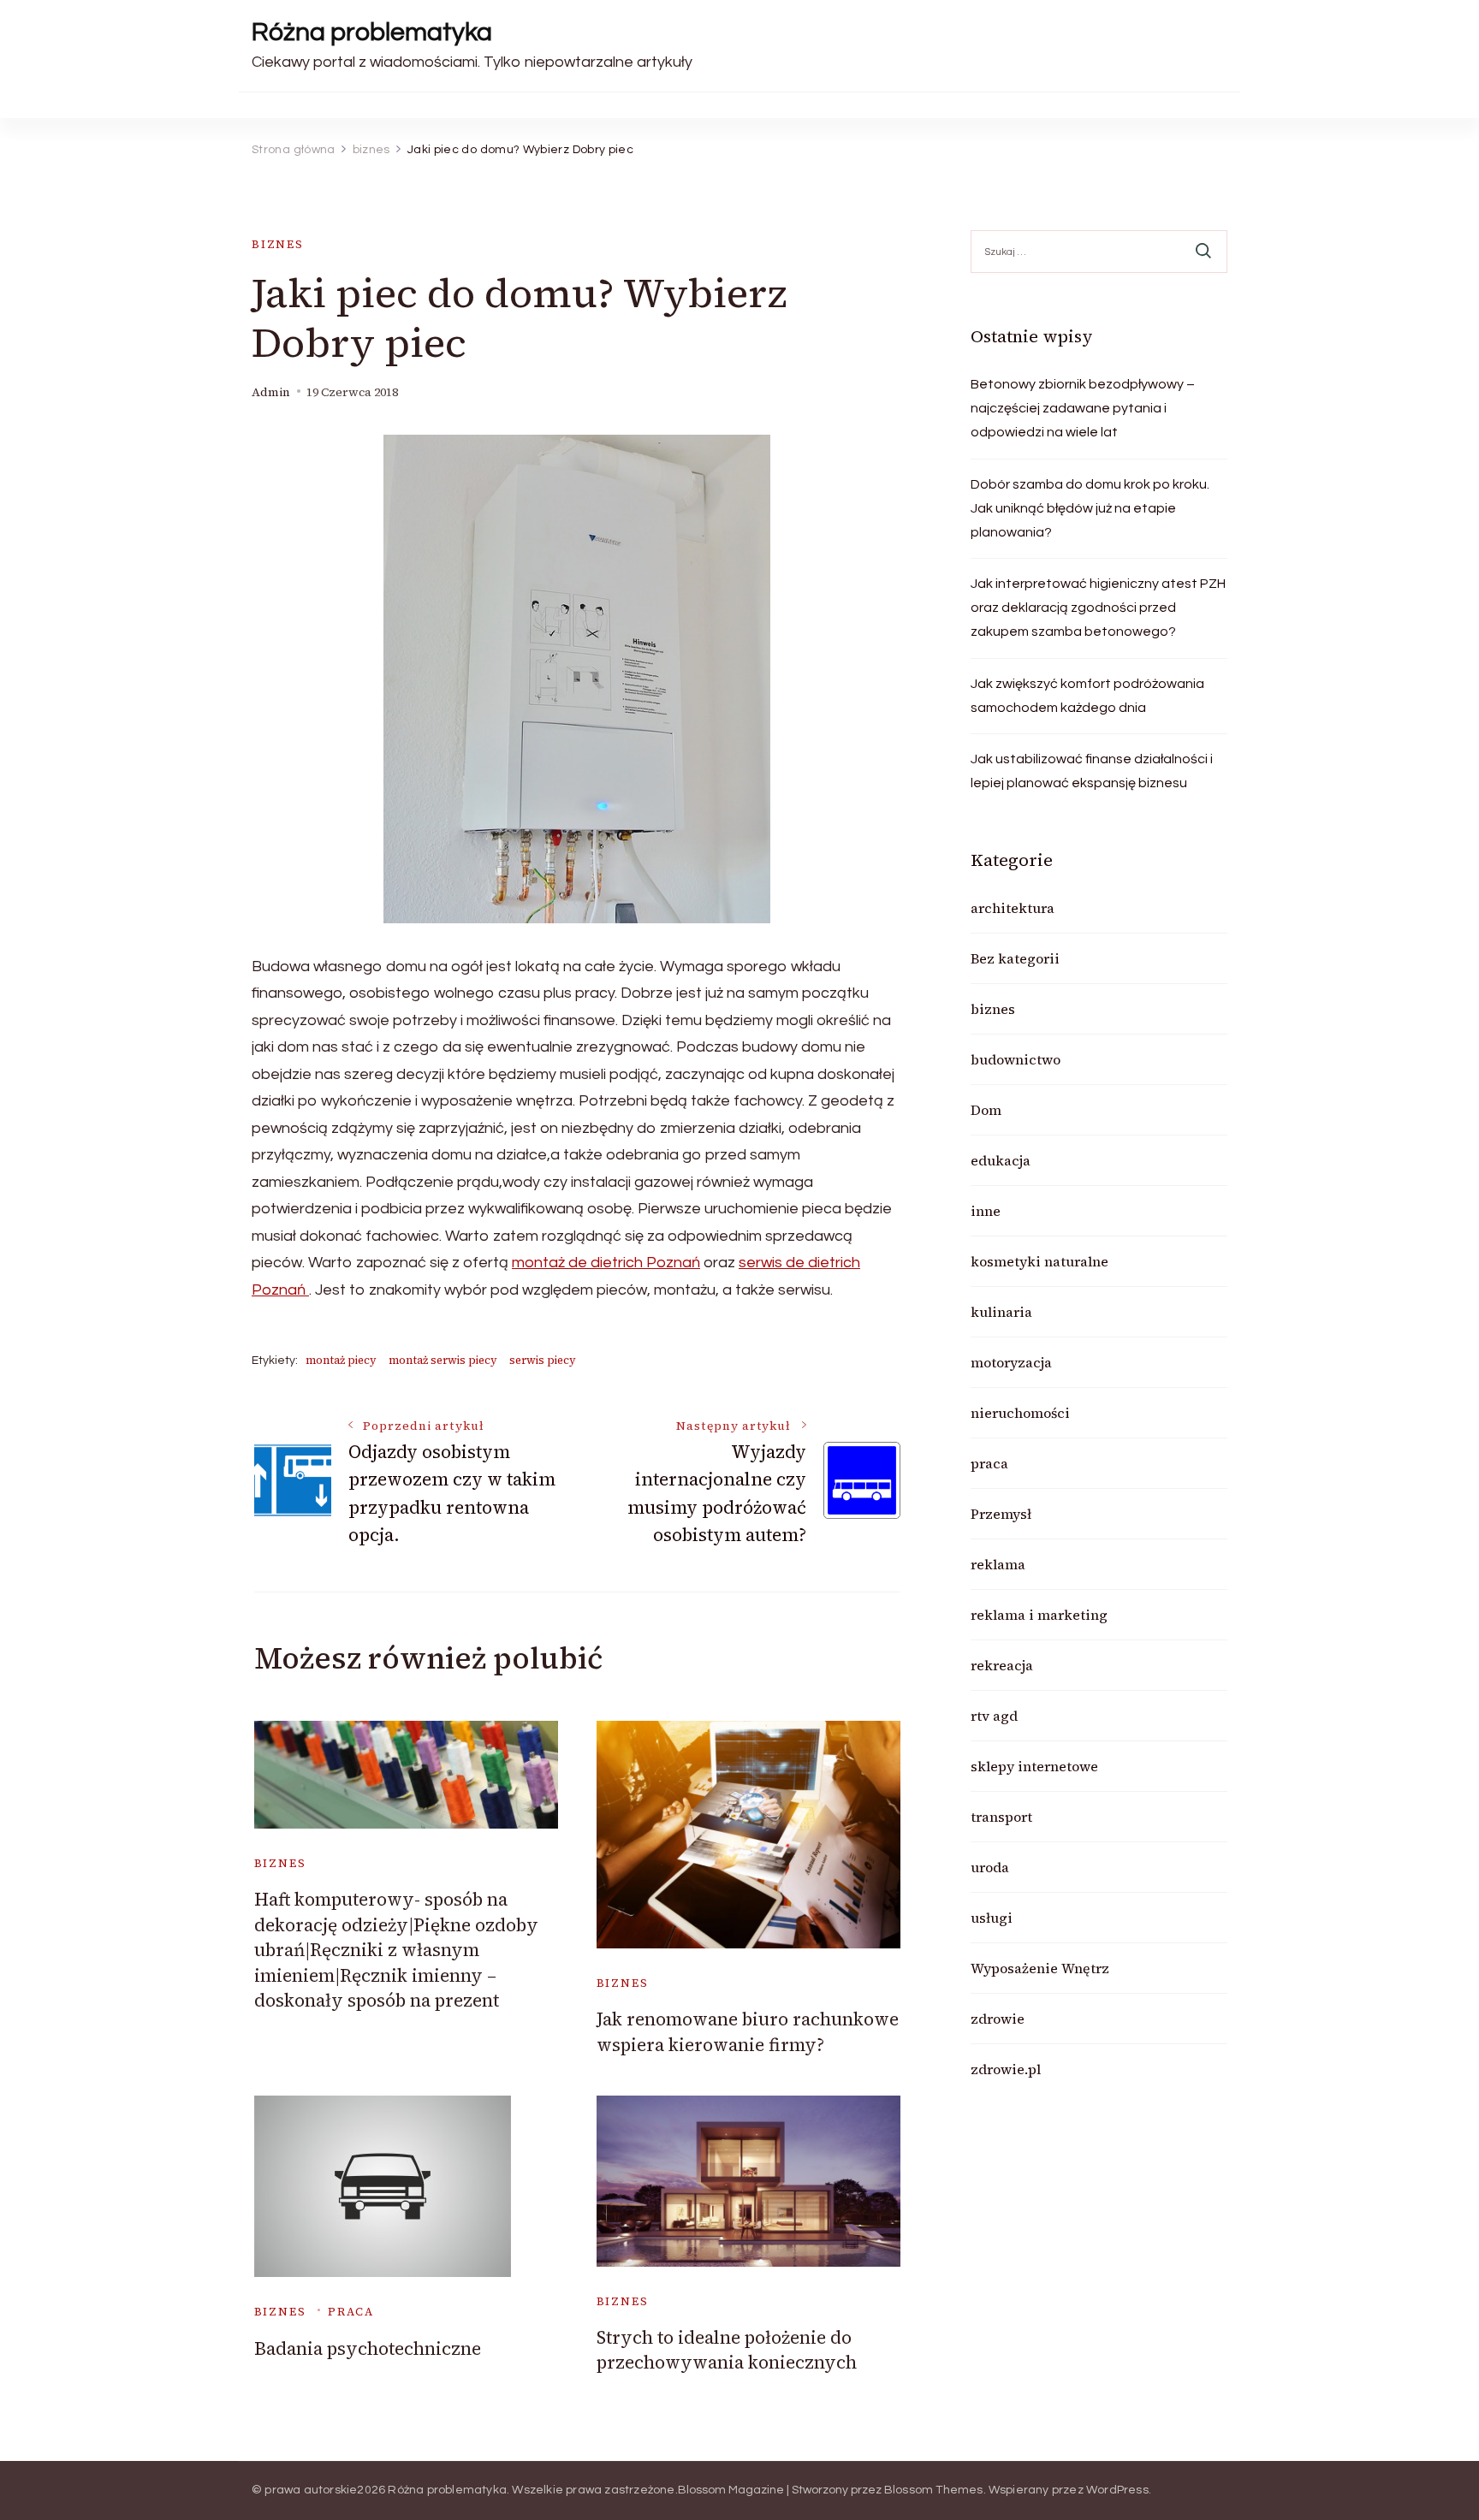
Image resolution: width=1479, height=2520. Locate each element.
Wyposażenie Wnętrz (1040, 1968)
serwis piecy (543, 1360)
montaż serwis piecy (443, 1360)
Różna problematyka (372, 32)
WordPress (1117, 2490)
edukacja (1001, 1160)
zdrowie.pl (1006, 2069)
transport (1001, 1817)
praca (350, 2312)
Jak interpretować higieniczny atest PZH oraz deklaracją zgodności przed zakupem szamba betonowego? (1098, 608)
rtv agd (994, 1716)
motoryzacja (1011, 1362)
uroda (990, 1867)
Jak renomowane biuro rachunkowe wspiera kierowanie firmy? (748, 2031)
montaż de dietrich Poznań (606, 1263)
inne (986, 1211)
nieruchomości (1020, 1413)
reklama (998, 1564)
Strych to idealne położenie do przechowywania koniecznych (727, 2350)
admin (271, 392)
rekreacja (1002, 1665)
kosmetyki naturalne (1039, 1261)
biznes (278, 244)
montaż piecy (341, 1360)
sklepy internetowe (1034, 1766)
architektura (1013, 908)
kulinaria (1001, 1312)
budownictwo (1016, 1059)
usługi (992, 1918)
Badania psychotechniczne (368, 2348)
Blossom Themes (934, 2490)
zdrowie (998, 2019)
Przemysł (1001, 1514)
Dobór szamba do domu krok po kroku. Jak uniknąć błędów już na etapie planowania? (1090, 508)
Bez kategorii (1015, 958)
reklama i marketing (1039, 1615)
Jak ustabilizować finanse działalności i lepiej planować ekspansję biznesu (1092, 771)
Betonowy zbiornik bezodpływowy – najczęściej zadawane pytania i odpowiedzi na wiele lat (1083, 408)
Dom (986, 1110)
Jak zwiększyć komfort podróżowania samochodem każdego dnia (1087, 696)
